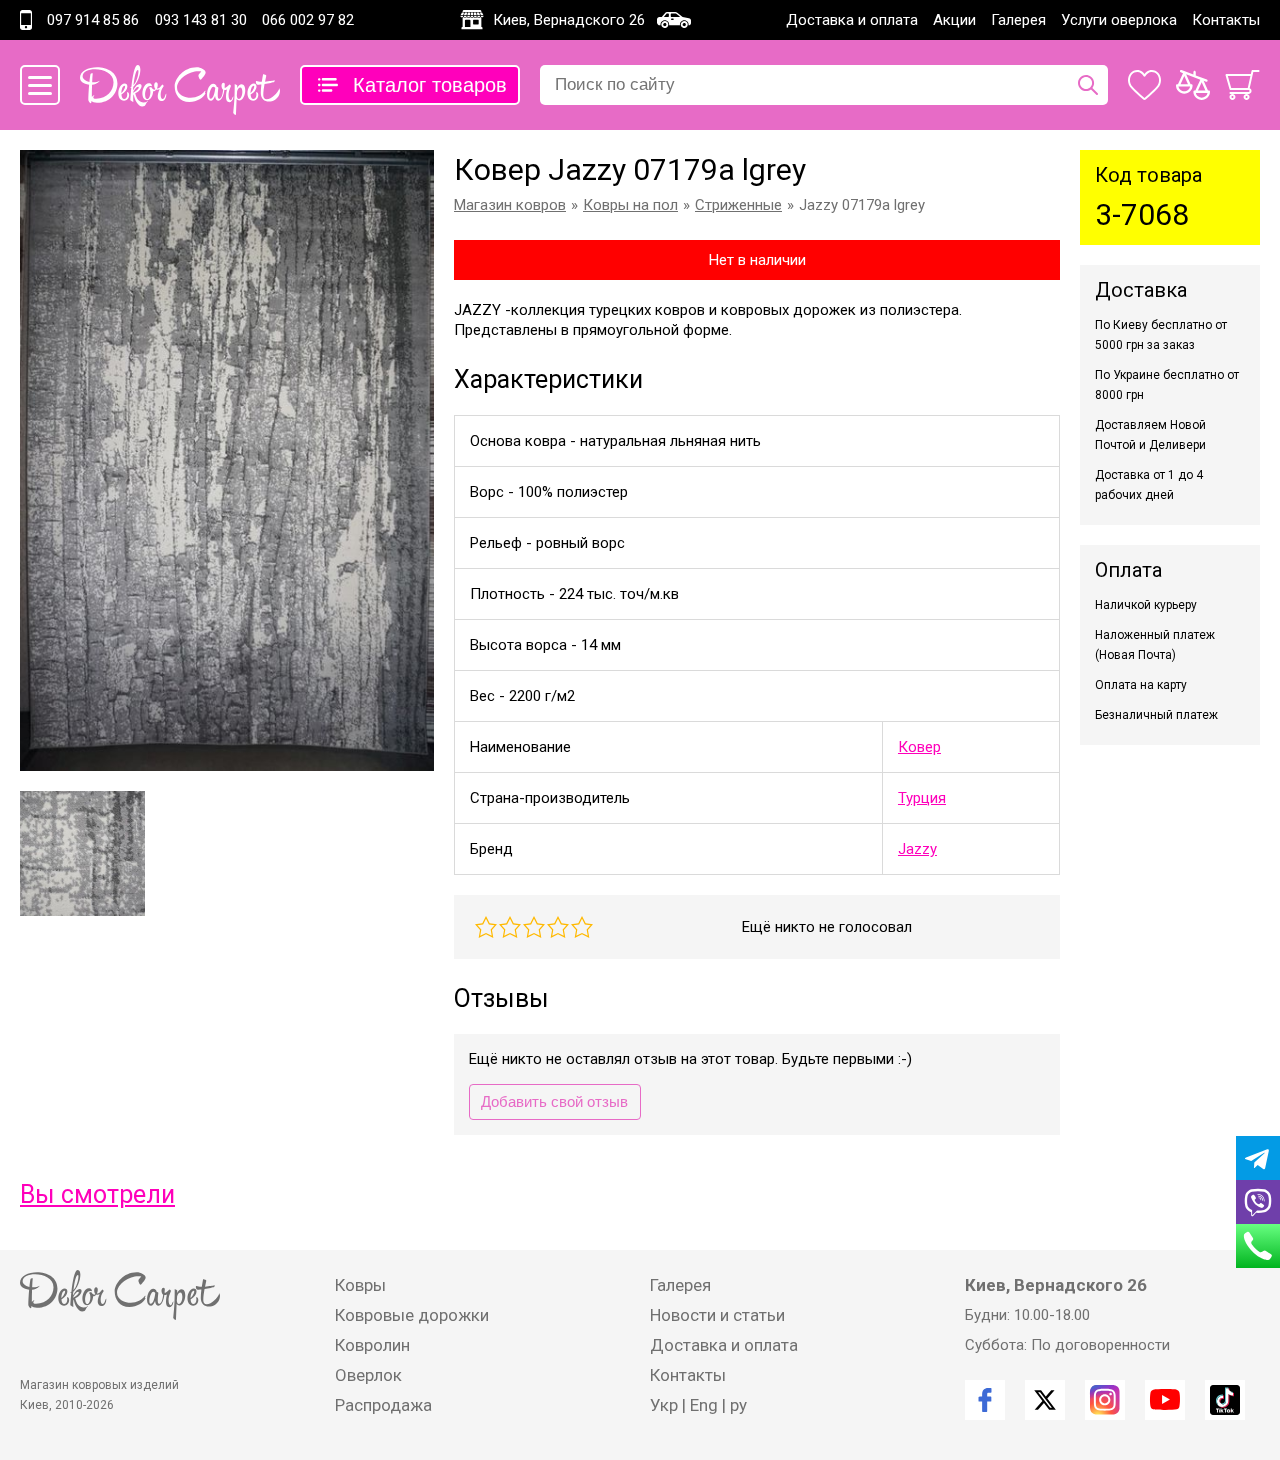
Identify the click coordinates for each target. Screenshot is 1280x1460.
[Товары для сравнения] (1193, 85)
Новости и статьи (717, 1315)
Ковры (360, 1285)
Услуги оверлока (1119, 20)
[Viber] (1258, 1202)
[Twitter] (1045, 1400)
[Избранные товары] (1144, 85)
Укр (664, 1405)
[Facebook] (985, 1400)
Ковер (919, 747)
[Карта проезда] (674, 20)
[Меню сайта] (40, 85)
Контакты (1226, 20)
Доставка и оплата (852, 20)
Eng (704, 1405)
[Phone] (1258, 1246)
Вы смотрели (97, 1194)
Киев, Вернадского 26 (569, 20)
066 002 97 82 (308, 20)
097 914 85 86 (93, 20)
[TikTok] (1225, 1400)
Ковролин (372, 1345)
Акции (954, 20)
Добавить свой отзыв (554, 1101)
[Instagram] (1105, 1400)
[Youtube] (1165, 1400)
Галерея (1018, 20)
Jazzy (917, 849)
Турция (922, 798)
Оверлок (368, 1375)
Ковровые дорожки (412, 1315)
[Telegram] (1258, 1158)
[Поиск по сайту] (1088, 85)
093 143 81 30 (201, 20)
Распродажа (383, 1405)
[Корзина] (1242, 85)
